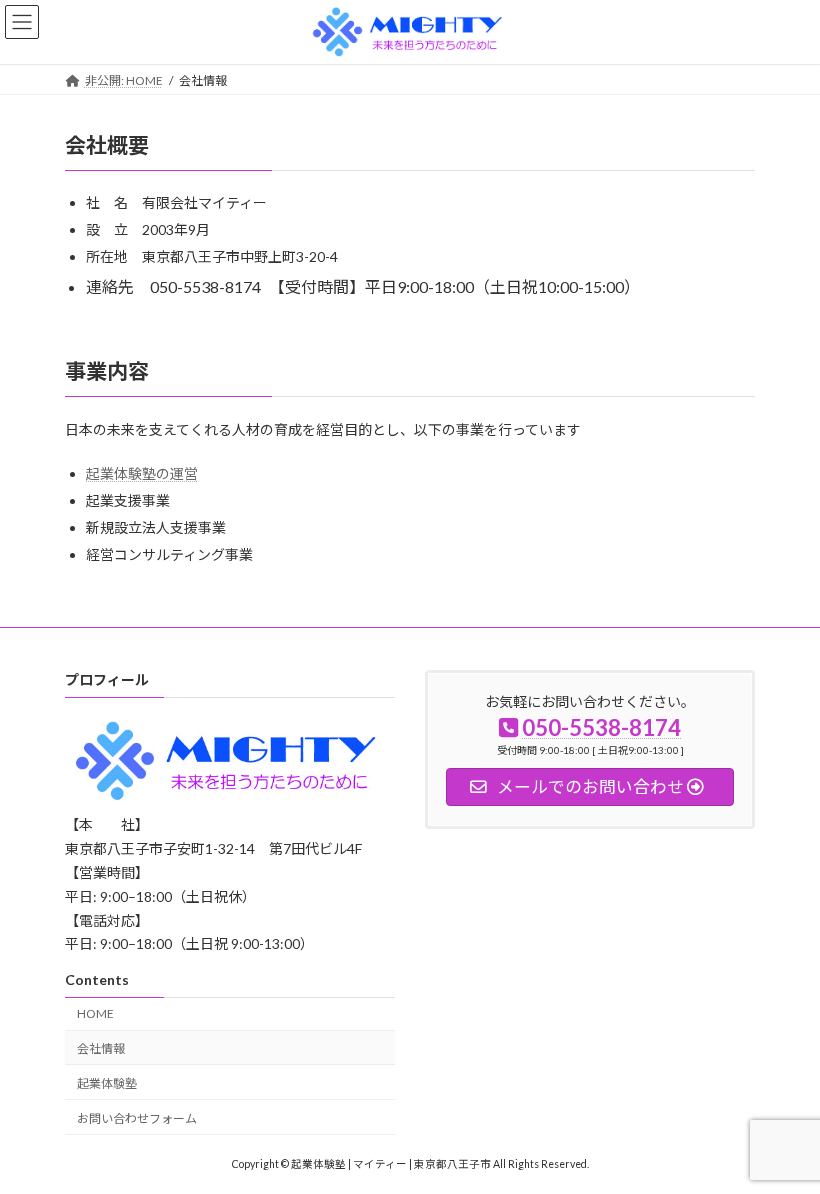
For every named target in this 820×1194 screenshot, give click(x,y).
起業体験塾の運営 (142, 473)
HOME (95, 1013)
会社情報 (101, 1048)
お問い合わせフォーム (137, 1117)
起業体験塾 (107, 1082)
